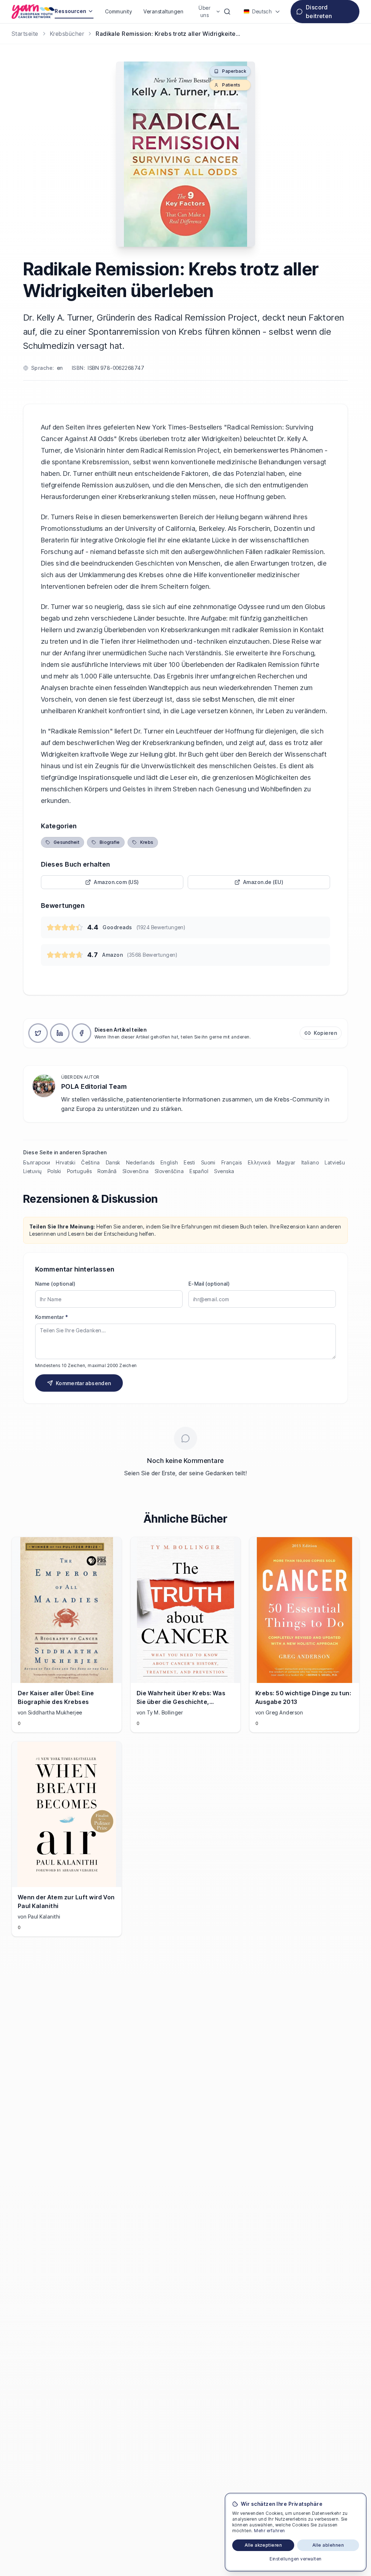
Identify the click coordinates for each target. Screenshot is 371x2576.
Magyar (286, 1162)
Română (107, 1171)
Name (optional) (55, 1284)
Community (118, 11)
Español (199, 1171)
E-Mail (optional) (209, 1284)
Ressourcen (70, 11)
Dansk (113, 1162)
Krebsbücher (67, 34)
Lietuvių (32, 1171)
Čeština (90, 1162)
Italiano (310, 1162)
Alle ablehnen (328, 2545)
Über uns (205, 11)
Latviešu (335, 1162)
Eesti (189, 1162)
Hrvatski (66, 1162)
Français (232, 1162)
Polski (54, 1171)
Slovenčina (136, 1171)
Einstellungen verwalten (295, 2559)
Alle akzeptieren (263, 2545)
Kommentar (51, 1317)
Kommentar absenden (83, 1383)
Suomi (208, 1162)
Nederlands (140, 1162)
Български (37, 1162)
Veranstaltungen (163, 11)
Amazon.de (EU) (263, 882)
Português (79, 1171)
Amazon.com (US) (116, 882)
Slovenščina (169, 1171)
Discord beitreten (319, 12)
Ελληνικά (259, 1162)
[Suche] (227, 12)
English (169, 1162)
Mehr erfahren (269, 2531)
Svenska (224, 1171)
